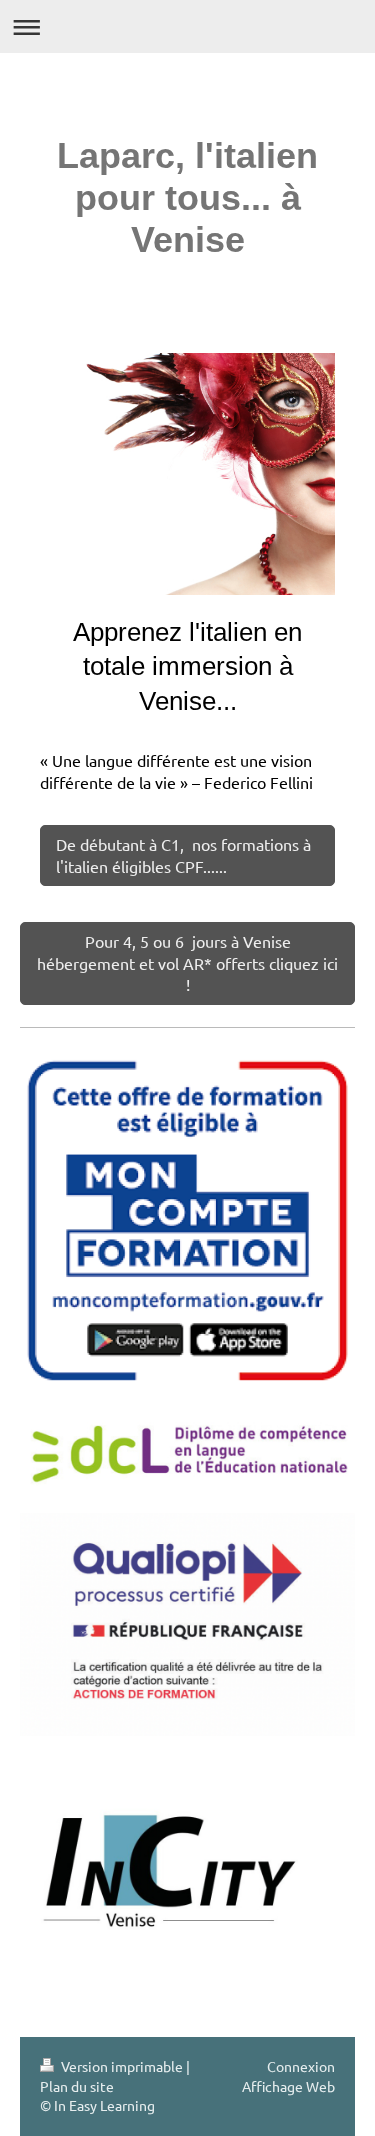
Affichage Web (288, 2086)
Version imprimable (122, 2066)
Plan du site (77, 2086)
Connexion (301, 2066)
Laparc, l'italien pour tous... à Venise (187, 197)
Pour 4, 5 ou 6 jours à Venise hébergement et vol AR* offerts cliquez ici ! (187, 962)
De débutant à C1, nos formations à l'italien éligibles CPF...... (183, 855)
